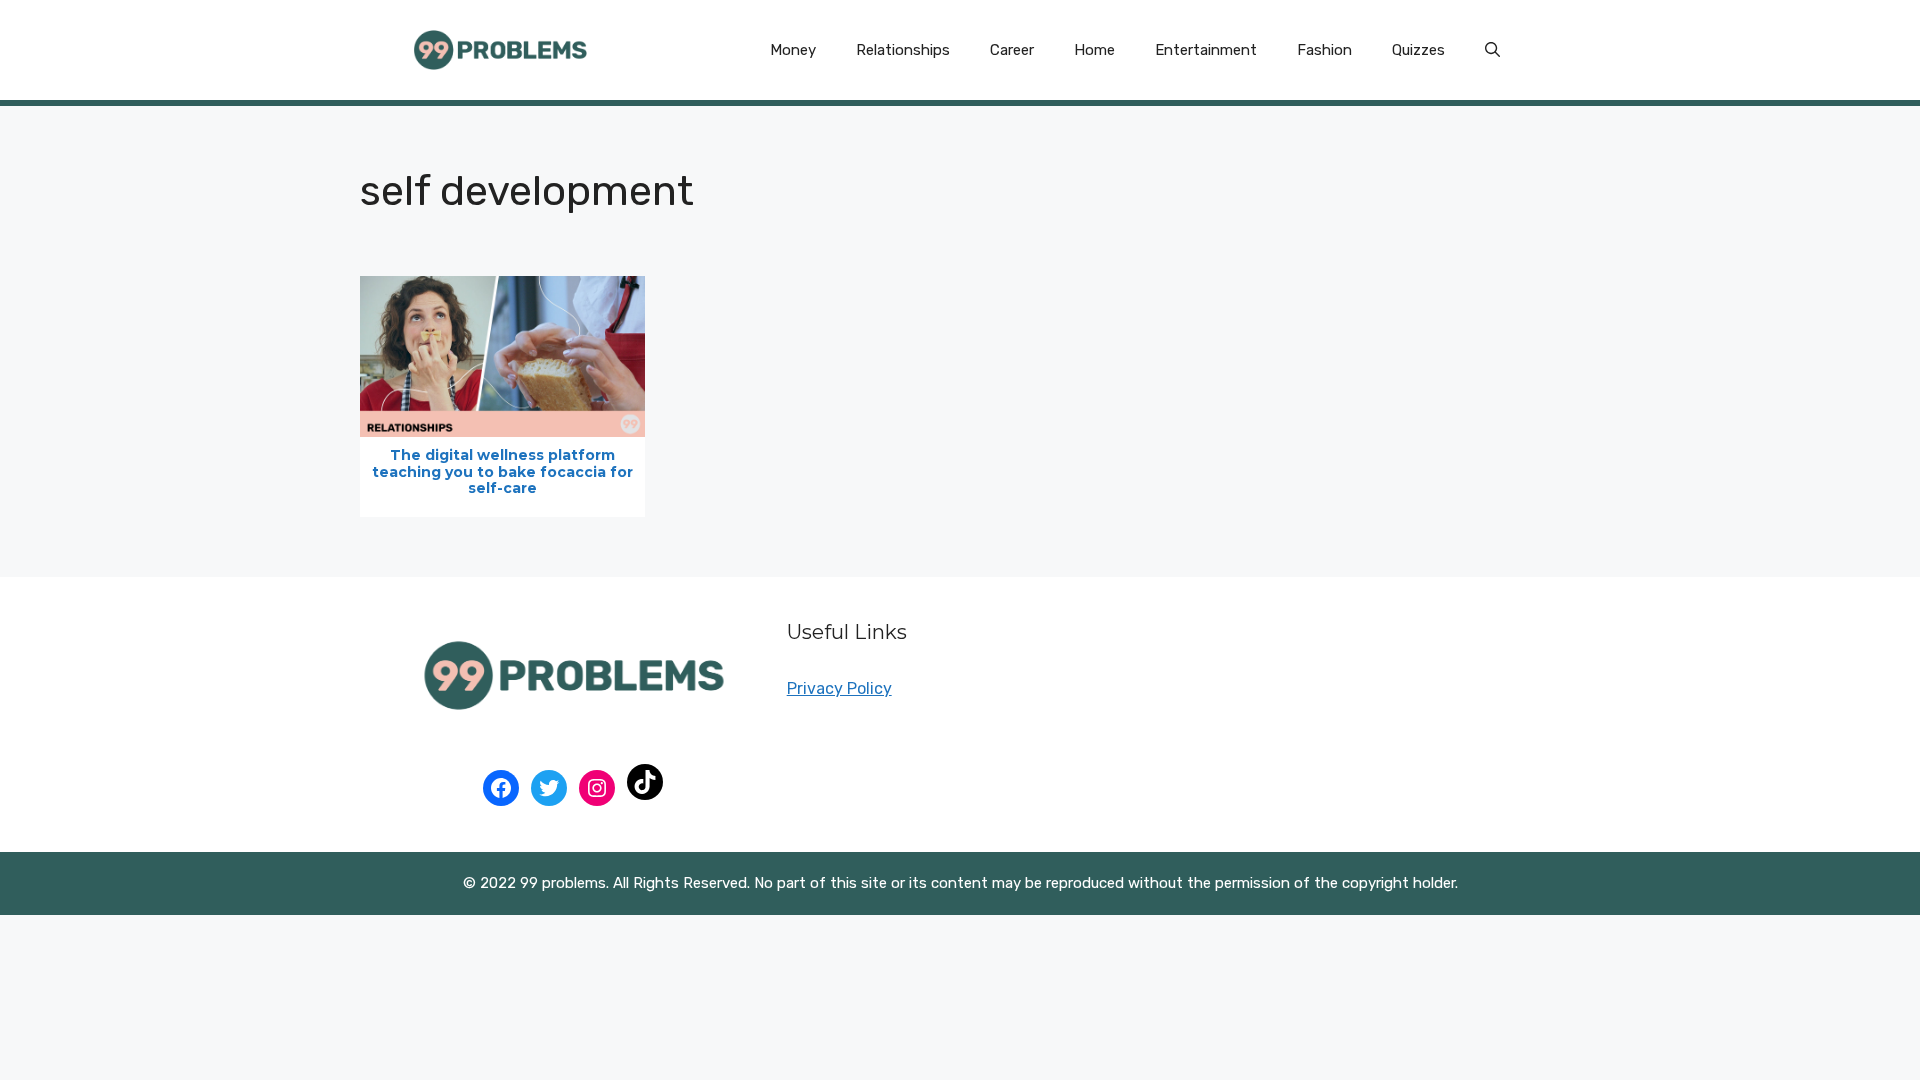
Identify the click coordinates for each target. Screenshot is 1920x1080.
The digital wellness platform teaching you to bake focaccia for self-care (502, 472)
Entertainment (1206, 50)
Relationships (903, 50)
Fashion (1324, 50)
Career (1012, 50)
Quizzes (1418, 50)
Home (1094, 50)
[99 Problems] (500, 48)
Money (793, 50)
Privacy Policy (839, 688)
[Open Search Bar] (1492, 50)
